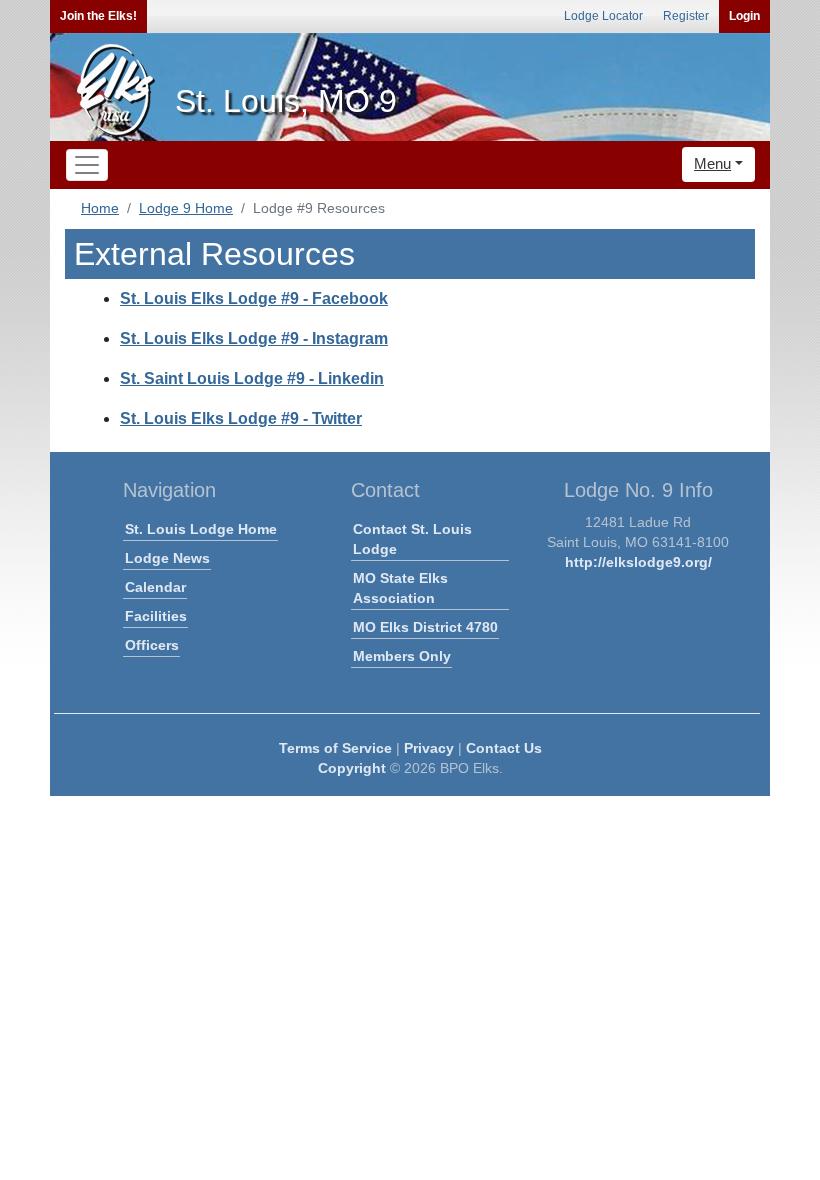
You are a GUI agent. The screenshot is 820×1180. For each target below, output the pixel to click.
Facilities (156, 616)
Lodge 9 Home (186, 208)
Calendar (155, 587)
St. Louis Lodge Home (201, 529)
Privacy (429, 748)
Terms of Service (335, 748)
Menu (712, 163)
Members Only (402, 656)
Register (686, 16)
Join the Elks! (98, 16)
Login (744, 16)
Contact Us (504, 748)
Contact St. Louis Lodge (412, 539)
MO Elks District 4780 (425, 627)
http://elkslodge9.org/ (638, 562)
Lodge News (167, 558)
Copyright (352, 768)
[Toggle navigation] (87, 165)
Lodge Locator (603, 16)
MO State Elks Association (400, 588)
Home (100, 208)
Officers (152, 645)
